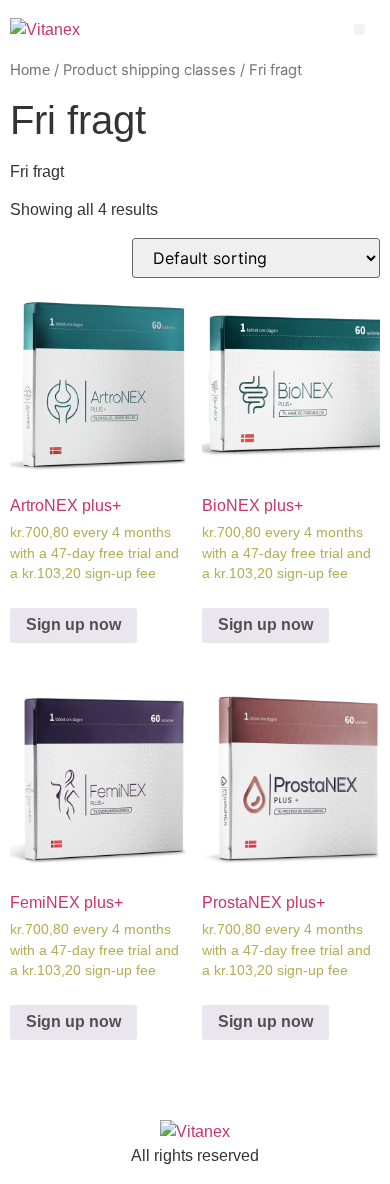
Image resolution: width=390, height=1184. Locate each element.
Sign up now (73, 624)
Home (30, 70)
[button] (359, 29)
